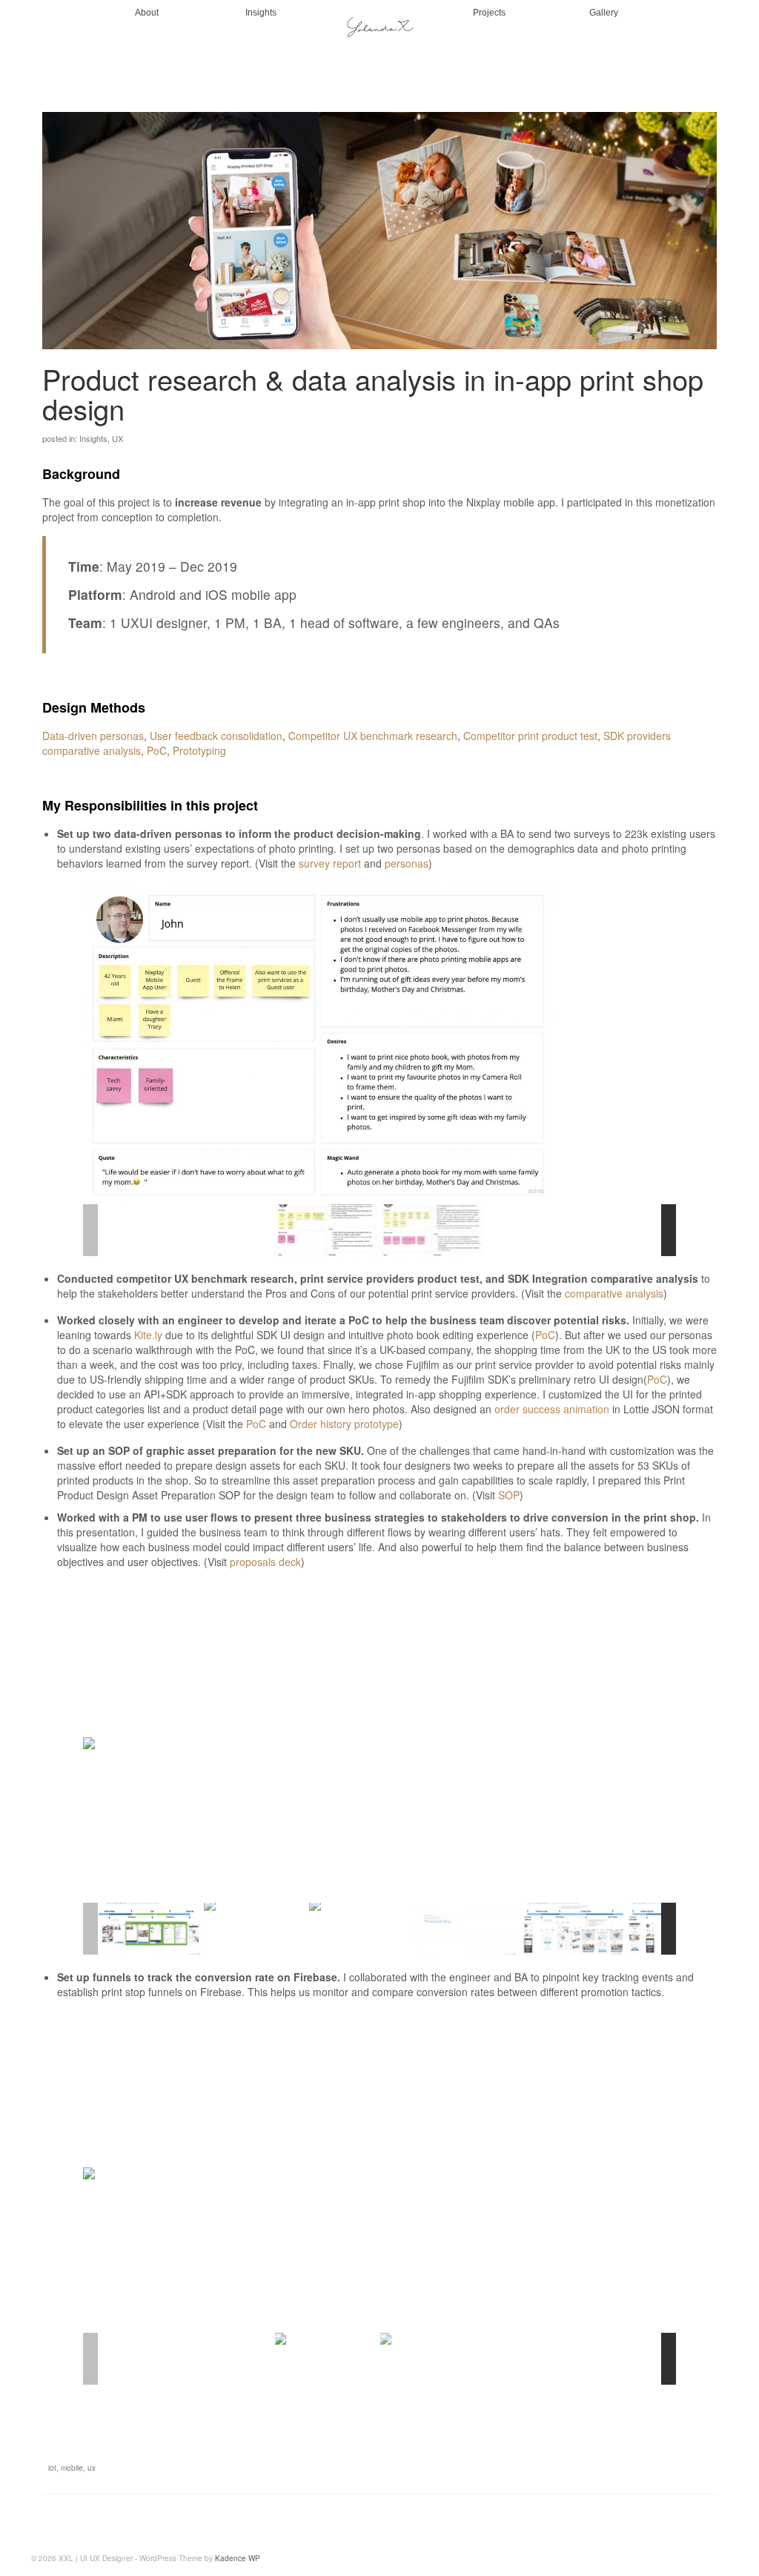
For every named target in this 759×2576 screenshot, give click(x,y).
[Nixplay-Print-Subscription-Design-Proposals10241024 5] (256, 1928)
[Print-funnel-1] (432, 2359)
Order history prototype (344, 1424)
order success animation (552, 1409)
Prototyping (199, 750)
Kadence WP (238, 2558)
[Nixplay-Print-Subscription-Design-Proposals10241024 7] (466, 1928)
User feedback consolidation (216, 736)
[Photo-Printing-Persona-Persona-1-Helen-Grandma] (432, 1230)
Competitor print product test (530, 736)
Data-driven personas (93, 736)
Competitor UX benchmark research (373, 736)
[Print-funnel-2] (327, 2359)
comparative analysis (614, 1293)
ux (92, 2468)
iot (52, 2468)
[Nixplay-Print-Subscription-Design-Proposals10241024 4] (150, 1928)
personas (407, 863)
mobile (72, 2468)
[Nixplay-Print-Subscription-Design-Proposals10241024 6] (361, 1928)
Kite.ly (148, 1335)
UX (117, 438)
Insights (93, 438)
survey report (330, 863)
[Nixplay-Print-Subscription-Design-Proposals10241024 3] (571, 1928)
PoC (157, 750)
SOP (509, 1495)
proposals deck (265, 1562)
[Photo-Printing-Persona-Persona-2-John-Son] (327, 1230)
